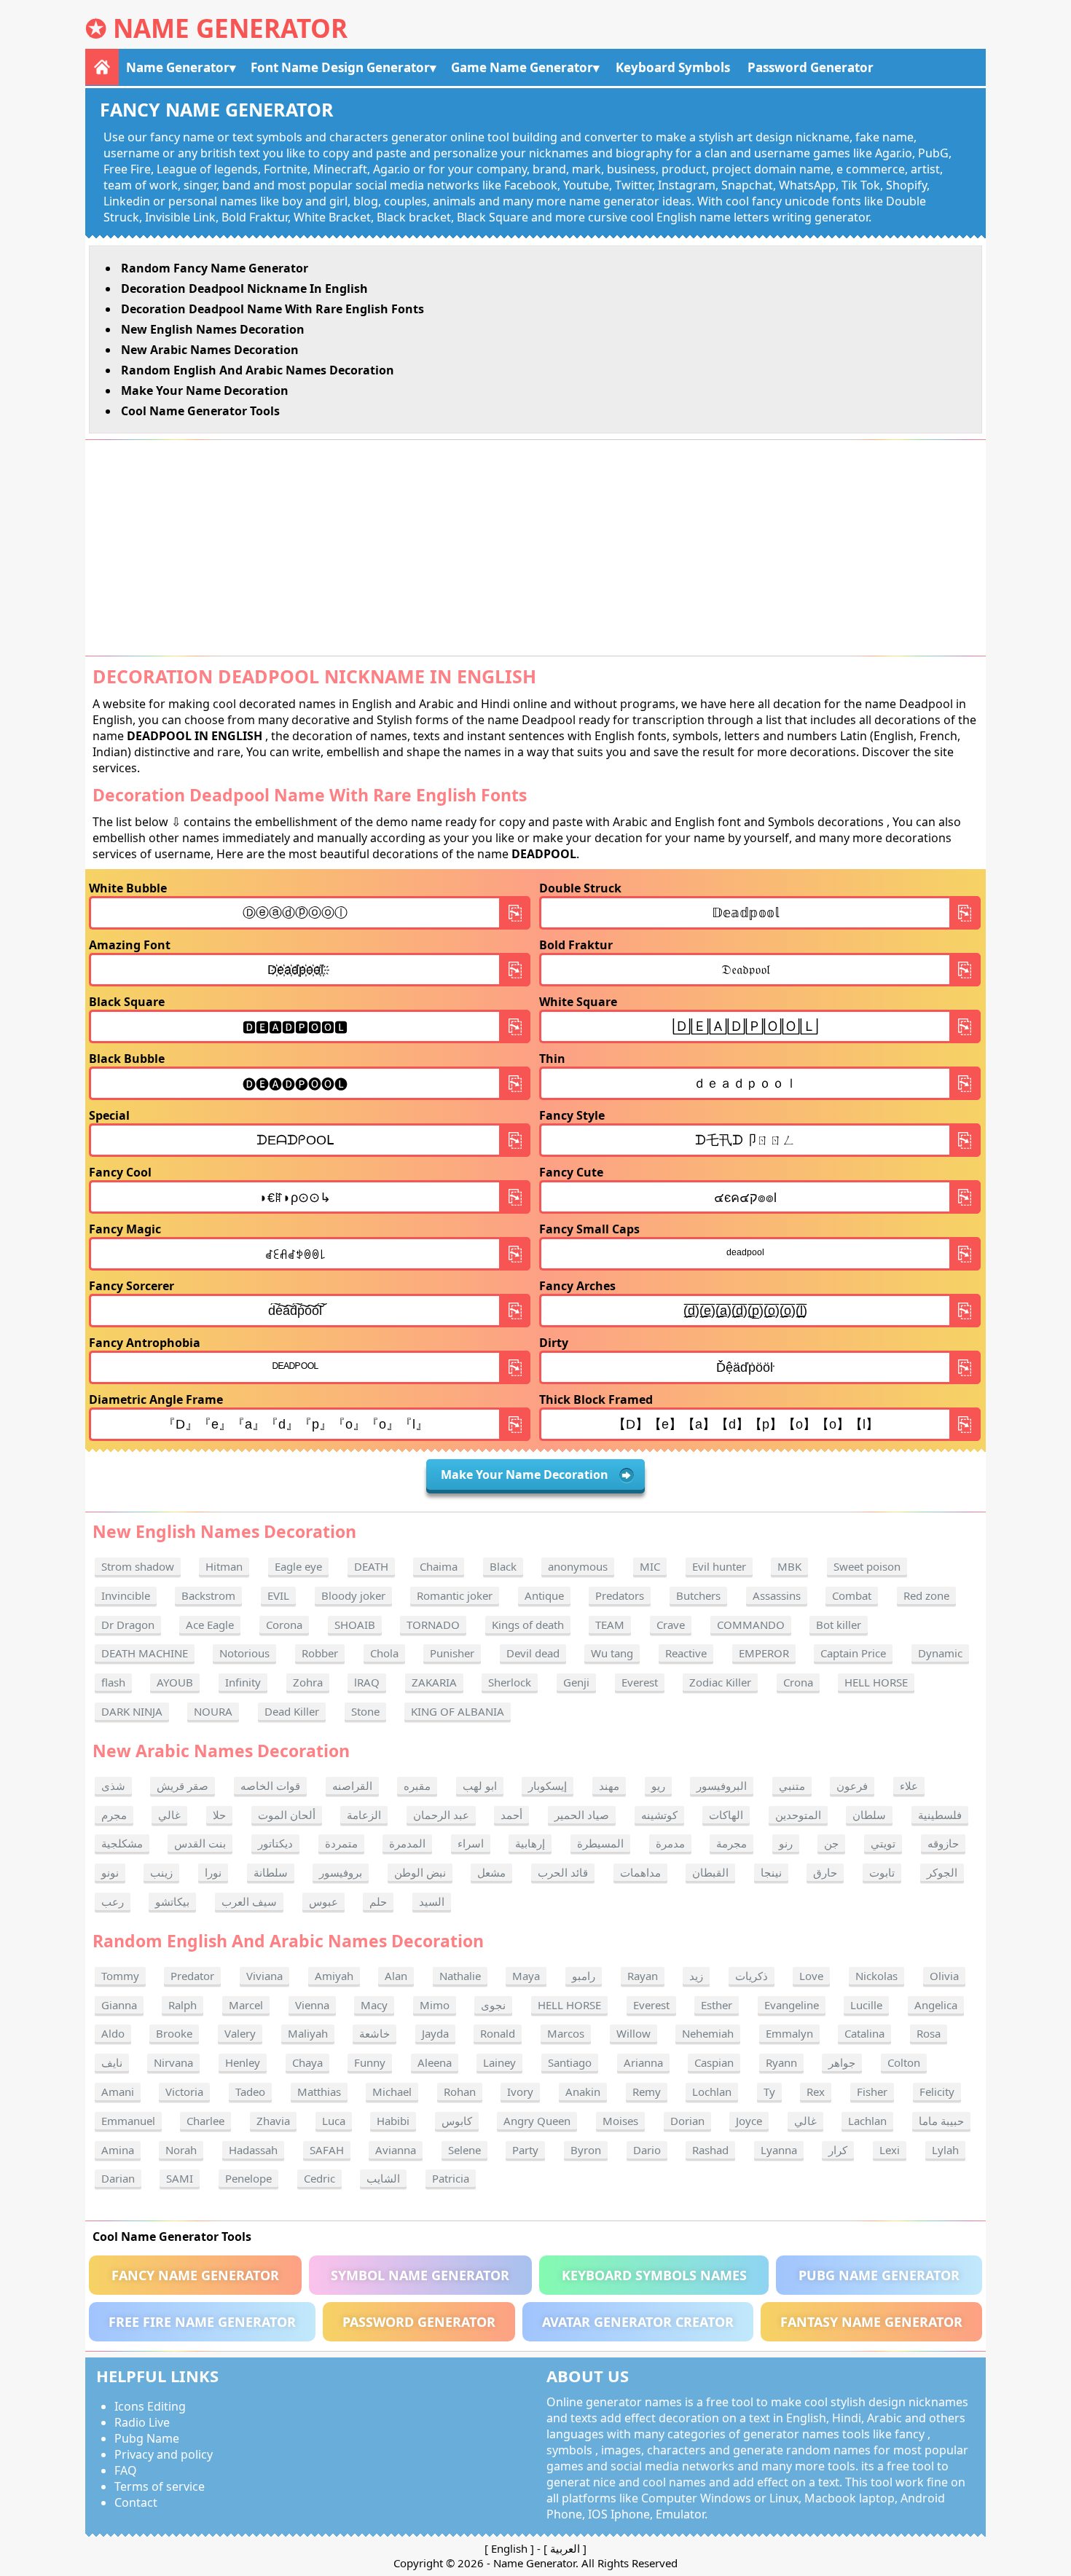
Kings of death (528, 1625)
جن (831, 1843)
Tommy (120, 1976)
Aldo (113, 2033)
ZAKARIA (434, 1682)
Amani (118, 2092)
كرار (838, 2150)
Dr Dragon (128, 1625)
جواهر (842, 2062)
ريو (658, 1786)
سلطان (869, 1815)
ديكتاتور (275, 1843)
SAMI (180, 2178)
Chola (384, 1653)
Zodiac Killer (720, 1682)
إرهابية (530, 1843)
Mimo (435, 2005)
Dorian (687, 2121)
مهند (609, 1786)
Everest (640, 1682)
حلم (378, 1901)
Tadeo (250, 2092)
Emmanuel (128, 2121)
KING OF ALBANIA (458, 1711)
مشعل (491, 1872)
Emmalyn (789, 2033)
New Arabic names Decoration (210, 350)
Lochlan (712, 2092)
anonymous (578, 1566)
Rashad (710, 2150)
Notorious (244, 1653)
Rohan (460, 2092)
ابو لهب (480, 1786)
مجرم (114, 1815)
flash (113, 1682)
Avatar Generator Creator (638, 2322)
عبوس (323, 1901)
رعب (113, 1901)
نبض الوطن (420, 1872)
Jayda (435, 2033)
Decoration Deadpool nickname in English (244, 288)
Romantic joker (455, 1595)
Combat (852, 1595)
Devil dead (533, 1653)
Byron (586, 2150)
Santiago (570, 2062)
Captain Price (853, 1653)
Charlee (205, 2121)
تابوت (882, 1872)
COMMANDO (751, 1625)
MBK (789, 1566)
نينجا (771, 1872)
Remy (647, 2092)
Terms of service (160, 2486)
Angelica (936, 2005)
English (509, 2548)
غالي (169, 1815)
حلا (219, 1815)
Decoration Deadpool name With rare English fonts (272, 309)
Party (525, 2150)
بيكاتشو (172, 1901)
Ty (769, 2092)
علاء (909, 1786)
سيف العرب (249, 1901)
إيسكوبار (548, 1786)
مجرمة (731, 1843)
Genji (576, 1682)
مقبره (417, 1786)
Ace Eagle (210, 1625)
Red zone (926, 1595)
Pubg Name (147, 2438)
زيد (696, 1976)
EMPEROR (764, 1653)
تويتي (883, 1843)
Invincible (126, 1595)
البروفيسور (722, 1786)
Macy (374, 2005)
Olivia (944, 1976)
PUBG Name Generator (879, 2275)
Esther (717, 2005)
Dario (647, 2150)
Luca (334, 2121)
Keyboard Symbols (673, 67)
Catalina (864, 2033)
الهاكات (726, 1815)
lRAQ (367, 1682)
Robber (320, 1653)
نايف (112, 2062)
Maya (526, 1976)
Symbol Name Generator (420, 2275)
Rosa (929, 2033)
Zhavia (273, 2121)
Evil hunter (719, 1566)
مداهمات (640, 1872)
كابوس (457, 2121)
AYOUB (175, 1682)
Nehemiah (708, 2033)
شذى (113, 1786)
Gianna (119, 2005)
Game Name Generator (522, 67)
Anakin (583, 2092)
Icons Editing (150, 2406)
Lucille (866, 2005)
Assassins (777, 1595)
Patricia (451, 2178)
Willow (633, 2033)
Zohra (308, 1682)
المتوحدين (798, 1815)
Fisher (872, 2092)
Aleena (435, 2062)
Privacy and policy (164, 2454)
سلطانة (271, 1872)
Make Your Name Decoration (205, 390)
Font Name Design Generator (340, 67)
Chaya (307, 2062)
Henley (243, 2062)
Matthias (319, 2092)
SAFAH (327, 2150)
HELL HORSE (876, 1682)
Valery (240, 2033)
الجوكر (942, 1872)
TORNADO (433, 1625)
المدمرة (407, 1843)
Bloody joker (353, 1595)
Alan (396, 1976)
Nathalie (460, 1976)
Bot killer (839, 1625)
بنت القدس (200, 1843)
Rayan (643, 1976)
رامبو (584, 1976)
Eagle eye (298, 1566)
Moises (620, 2121)
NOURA (213, 1711)
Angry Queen (537, 2121)
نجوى (493, 2005)
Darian (118, 2178)
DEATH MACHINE (145, 1653)
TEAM (610, 1625)
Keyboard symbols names (654, 2275)
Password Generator (811, 67)
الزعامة (364, 1815)
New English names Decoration (213, 329)
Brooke (174, 2033)
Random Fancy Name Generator (215, 268)
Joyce (749, 2121)
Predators (620, 1595)
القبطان (710, 1872)
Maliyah (308, 2033)
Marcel (246, 2005)
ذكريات (752, 1976)
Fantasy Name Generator (871, 2322)
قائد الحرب (563, 1872)
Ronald (498, 2033)
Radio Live (142, 2422)
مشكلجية (122, 1843)
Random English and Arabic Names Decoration (258, 370)
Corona (284, 1625)
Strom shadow (138, 1566)
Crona (798, 1682)
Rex (816, 2092)
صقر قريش (183, 1786)
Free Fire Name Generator (202, 2322)
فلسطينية (940, 1815)
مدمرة (670, 1843)
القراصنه (352, 1786)
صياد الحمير (582, 1815)
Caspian (714, 2062)
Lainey (499, 2062)
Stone (365, 1711)
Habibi (393, 2121)
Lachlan (867, 2121)
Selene (464, 2150)
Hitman (224, 1566)
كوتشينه (659, 1815)
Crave (671, 1625)
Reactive (686, 1653)
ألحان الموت (287, 1815)
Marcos (566, 2033)
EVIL (278, 1595)
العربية (565, 2548)
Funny (370, 2062)
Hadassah (253, 2150)
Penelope (248, 2178)
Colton (904, 2062)
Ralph (183, 2005)
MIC (650, 1566)
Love (811, 1976)
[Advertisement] (535, 548)
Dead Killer (292, 1711)
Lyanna (779, 2150)
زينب (161, 1872)
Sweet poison (867, 1566)
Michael (392, 2092)
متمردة (341, 1843)
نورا (213, 1872)
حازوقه (943, 1843)
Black (503, 1566)
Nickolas (876, 1976)
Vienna (312, 2005)
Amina (118, 2150)
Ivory (520, 2092)
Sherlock (510, 1682)
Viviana (264, 1976)
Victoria (184, 2092)
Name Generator (230, 28)
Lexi (890, 2150)
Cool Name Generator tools (200, 411)
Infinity (243, 1682)
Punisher (452, 1653)
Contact (136, 2502)
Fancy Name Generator (195, 2275)
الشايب (383, 2178)
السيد (432, 1901)
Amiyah (334, 1976)
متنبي (792, 1786)
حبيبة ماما (941, 2121)
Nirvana (173, 2062)
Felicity (937, 2092)
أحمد (511, 1815)
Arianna (643, 2062)
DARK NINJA (132, 1711)
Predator (192, 1976)
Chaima (439, 1566)
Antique (544, 1595)
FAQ (126, 2470)
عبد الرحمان (441, 1815)
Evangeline (792, 2005)
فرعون (852, 1786)
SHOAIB (355, 1625)
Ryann (781, 2062)
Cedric (319, 2178)
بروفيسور (341, 1872)
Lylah (945, 2150)
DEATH (371, 1566)
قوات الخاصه (270, 1786)
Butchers (698, 1595)
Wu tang (612, 1653)
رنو (786, 1843)
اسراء (471, 1843)
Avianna (396, 2150)
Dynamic (940, 1653)
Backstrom (208, 1595)
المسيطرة (600, 1843)
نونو (110, 1872)
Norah (181, 2150)
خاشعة (374, 2033)
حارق (825, 1872)
